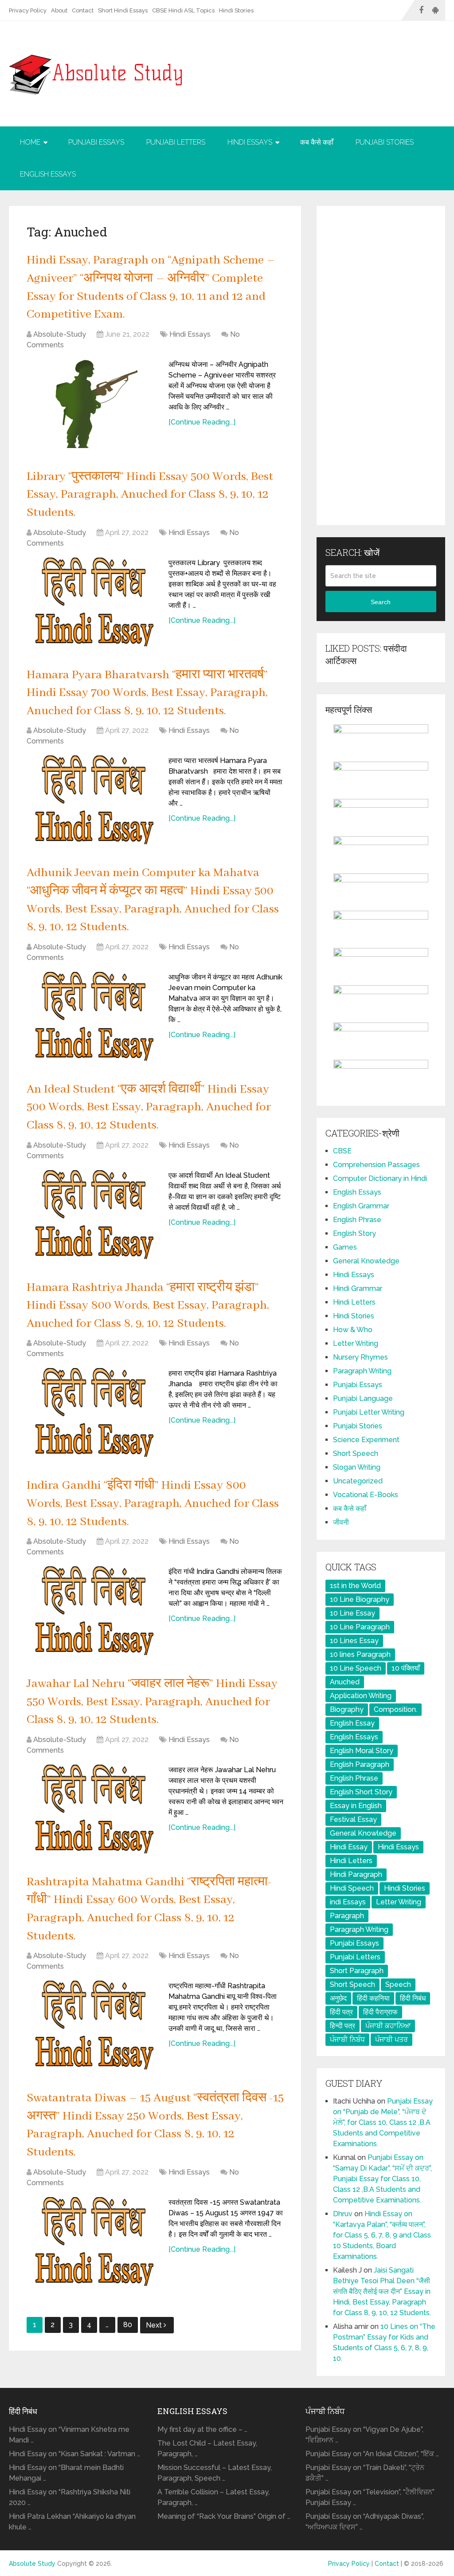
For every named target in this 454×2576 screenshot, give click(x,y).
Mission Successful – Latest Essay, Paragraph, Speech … (215, 2473)
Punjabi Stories (385, 142)
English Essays (48, 174)
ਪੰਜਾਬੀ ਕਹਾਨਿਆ (388, 2026)
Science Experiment (366, 1440)
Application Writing (361, 1696)
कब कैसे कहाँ (317, 142)
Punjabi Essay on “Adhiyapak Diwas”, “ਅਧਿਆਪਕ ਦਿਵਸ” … (365, 2522)
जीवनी (341, 1522)
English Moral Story (362, 1751)
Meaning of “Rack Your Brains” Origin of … (224, 2516)
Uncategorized (358, 1481)
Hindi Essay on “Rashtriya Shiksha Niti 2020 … (70, 2497)
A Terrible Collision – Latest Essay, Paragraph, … (213, 2497)
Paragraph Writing (362, 1371)
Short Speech (356, 1453)
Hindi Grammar (358, 1288)
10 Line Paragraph (360, 1627)
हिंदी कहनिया (373, 1998)
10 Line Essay (352, 1613)
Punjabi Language (363, 1398)
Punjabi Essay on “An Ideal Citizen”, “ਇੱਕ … (372, 2454)
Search (381, 602)
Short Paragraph (357, 1971)
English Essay (352, 1723)
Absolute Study (32, 2564)
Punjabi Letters (176, 142)
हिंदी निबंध (413, 1998)
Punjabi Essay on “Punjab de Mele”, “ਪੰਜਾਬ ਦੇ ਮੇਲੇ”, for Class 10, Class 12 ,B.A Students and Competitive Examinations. (383, 2122)
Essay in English (356, 1806)
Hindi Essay (349, 1847)
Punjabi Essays (96, 142)
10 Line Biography (360, 1599)
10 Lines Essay (354, 1641)
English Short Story (361, 1792)
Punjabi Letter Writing (369, 1412)
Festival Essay (353, 1819)
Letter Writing (356, 1343)
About (59, 10)
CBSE (342, 1151)
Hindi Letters (354, 1302)
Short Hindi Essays (123, 10)
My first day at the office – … (202, 2429)
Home (30, 142)
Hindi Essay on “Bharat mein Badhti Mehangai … (66, 2473)
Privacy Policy (28, 10)
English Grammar (361, 1206)
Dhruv (343, 2214)
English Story (354, 1233)
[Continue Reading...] (202, 422)
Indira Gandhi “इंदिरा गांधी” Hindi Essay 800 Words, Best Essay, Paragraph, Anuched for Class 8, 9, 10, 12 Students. (153, 1504)
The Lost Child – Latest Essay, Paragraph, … (207, 2448)
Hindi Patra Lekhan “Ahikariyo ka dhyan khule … (72, 2522)
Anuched (345, 1682)
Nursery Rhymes (360, 1357)
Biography (347, 1709)
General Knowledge (366, 1261)
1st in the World (355, 1586)
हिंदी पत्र (341, 2012)
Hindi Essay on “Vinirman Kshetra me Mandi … (69, 2435)
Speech (398, 1984)
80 (128, 2325)
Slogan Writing (357, 1467)
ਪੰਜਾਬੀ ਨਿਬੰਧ (347, 2039)
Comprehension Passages (376, 1165)
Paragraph (347, 1916)
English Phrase (357, 1220)
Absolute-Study (60, 334)
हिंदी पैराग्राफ (380, 2012)
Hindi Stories (236, 10)
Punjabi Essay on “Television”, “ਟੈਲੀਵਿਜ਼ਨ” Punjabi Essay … (370, 2497)
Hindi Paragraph (356, 1874)
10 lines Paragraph (360, 1654)
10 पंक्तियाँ (406, 1668)
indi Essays (348, 1902)
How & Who (353, 1330)
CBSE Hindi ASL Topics (183, 10)
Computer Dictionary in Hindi (380, 1178)
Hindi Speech (352, 1888)
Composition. (395, 1709)
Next (155, 2325)
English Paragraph (360, 1764)
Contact (83, 10)
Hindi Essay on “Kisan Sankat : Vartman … (74, 2454)
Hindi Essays (250, 142)
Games (345, 1247)
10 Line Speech (356, 1668)
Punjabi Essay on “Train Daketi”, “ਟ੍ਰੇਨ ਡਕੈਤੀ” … (365, 2473)
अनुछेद (338, 1998)
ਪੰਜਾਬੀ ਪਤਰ (391, 2039)
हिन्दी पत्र (342, 2026)
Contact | (389, 2564)
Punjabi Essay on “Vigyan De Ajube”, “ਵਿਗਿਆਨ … (364, 2435)
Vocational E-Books (366, 1495)
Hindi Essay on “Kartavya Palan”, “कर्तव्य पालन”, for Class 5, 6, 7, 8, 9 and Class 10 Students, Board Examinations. (382, 2235)
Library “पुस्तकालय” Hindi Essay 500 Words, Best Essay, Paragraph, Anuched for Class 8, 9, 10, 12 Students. (150, 495)
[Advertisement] (381, 366)
